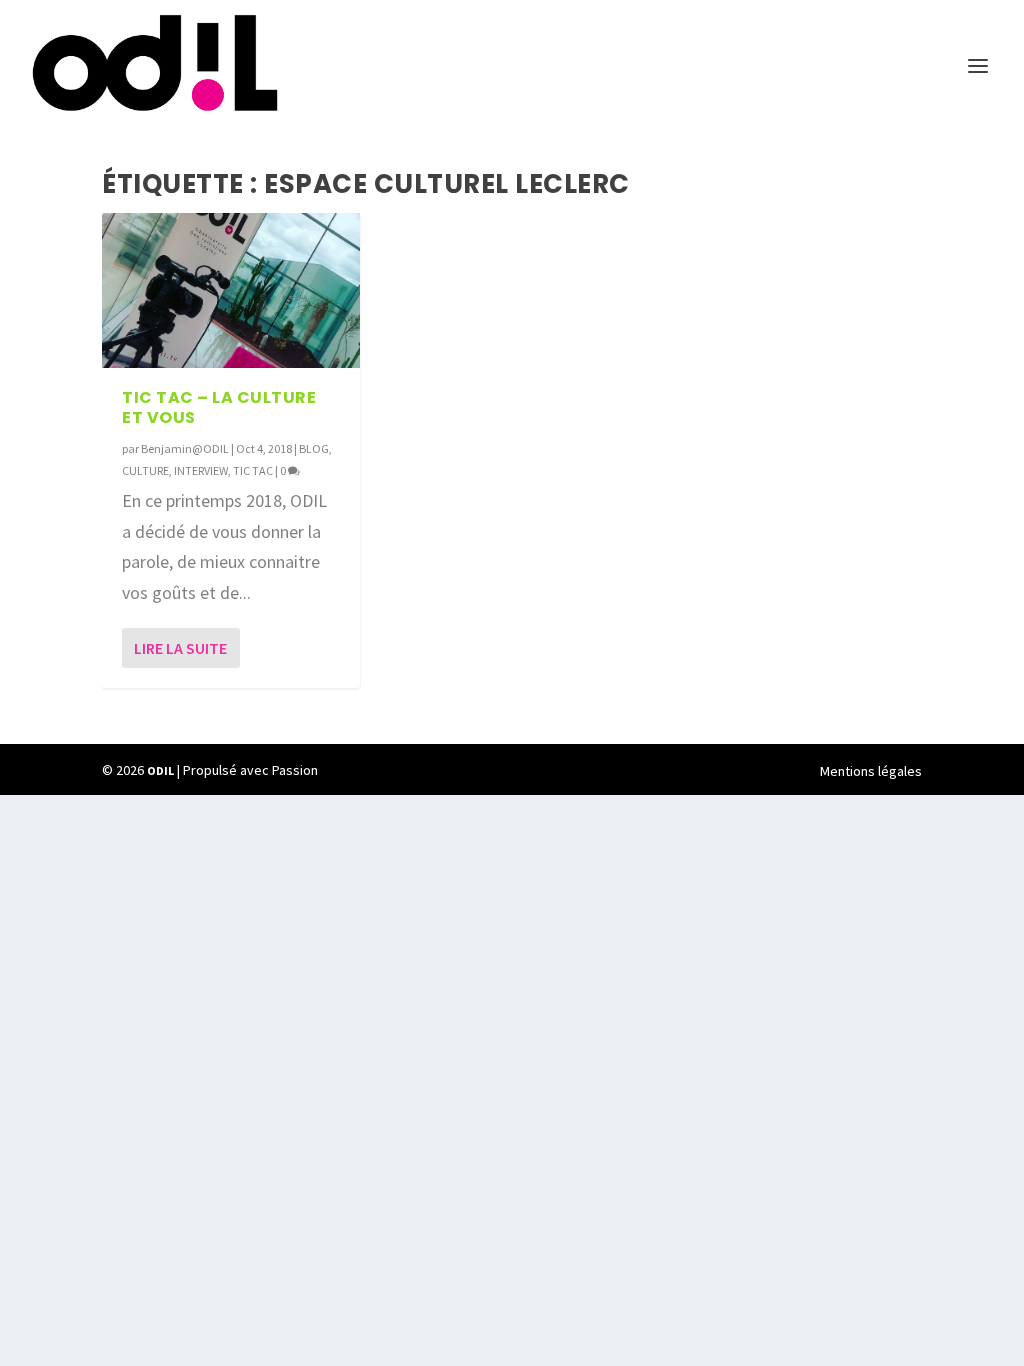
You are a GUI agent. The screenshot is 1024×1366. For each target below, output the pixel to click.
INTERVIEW (201, 470)
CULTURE (145, 470)
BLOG (314, 448)
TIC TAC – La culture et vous (219, 408)
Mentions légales (871, 771)
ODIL (160, 770)
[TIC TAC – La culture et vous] (231, 290)
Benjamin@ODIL (185, 448)
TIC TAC (253, 470)
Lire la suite (180, 648)
